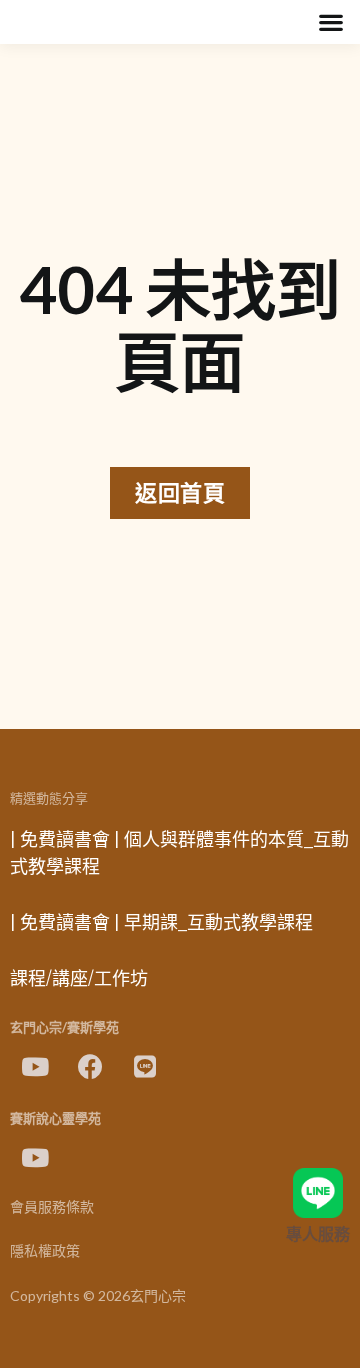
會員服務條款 (52, 1207)
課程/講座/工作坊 (79, 979)
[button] (330, 22)
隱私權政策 (45, 1251)
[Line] (145, 1066)
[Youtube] (35, 1066)
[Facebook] (90, 1066)
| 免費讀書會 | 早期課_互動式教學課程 (161, 923)
